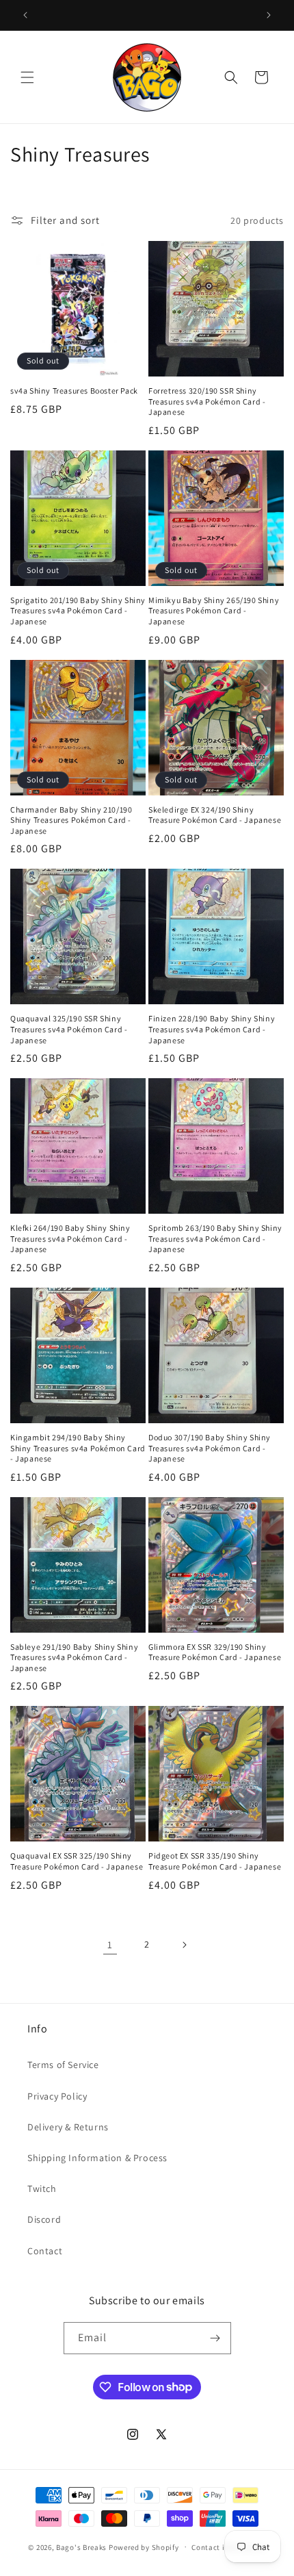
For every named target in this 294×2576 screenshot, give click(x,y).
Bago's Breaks (81, 2547)
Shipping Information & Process (97, 2158)
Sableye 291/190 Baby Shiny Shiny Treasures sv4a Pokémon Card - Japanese (74, 1657)
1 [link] (110, 1944)
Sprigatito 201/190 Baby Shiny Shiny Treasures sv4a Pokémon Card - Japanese (78, 611)
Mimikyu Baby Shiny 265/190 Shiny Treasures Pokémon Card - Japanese (214, 611)
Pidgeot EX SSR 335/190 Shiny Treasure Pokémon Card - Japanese (215, 1861)
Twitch (42, 2189)
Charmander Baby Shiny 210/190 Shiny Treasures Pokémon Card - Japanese (71, 820)
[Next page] (184, 1945)
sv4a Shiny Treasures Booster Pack (74, 391)
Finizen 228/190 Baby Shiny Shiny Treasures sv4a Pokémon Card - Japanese (212, 1029)
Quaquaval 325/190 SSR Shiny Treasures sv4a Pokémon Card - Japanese (69, 1029)
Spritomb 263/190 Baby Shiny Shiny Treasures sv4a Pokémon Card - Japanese (215, 1238)
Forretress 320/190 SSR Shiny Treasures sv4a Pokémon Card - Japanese (207, 401)
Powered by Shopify (144, 2547)
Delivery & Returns (68, 2127)
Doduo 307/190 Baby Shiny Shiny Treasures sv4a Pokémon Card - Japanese (210, 1448)
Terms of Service (63, 2065)
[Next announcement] (269, 15)
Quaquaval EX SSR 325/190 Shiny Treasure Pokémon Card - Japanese (77, 1861)
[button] (27, 77)
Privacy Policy (57, 2096)
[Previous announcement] (25, 15)
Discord (44, 2219)
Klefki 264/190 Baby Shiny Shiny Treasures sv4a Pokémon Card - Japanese (70, 1238)
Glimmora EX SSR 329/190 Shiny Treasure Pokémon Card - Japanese (215, 1652)
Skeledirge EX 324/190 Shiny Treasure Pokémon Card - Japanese (215, 815)
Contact (45, 2251)
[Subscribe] (215, 2338)
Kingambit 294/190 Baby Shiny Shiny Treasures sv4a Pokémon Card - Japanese (78, 1448)
